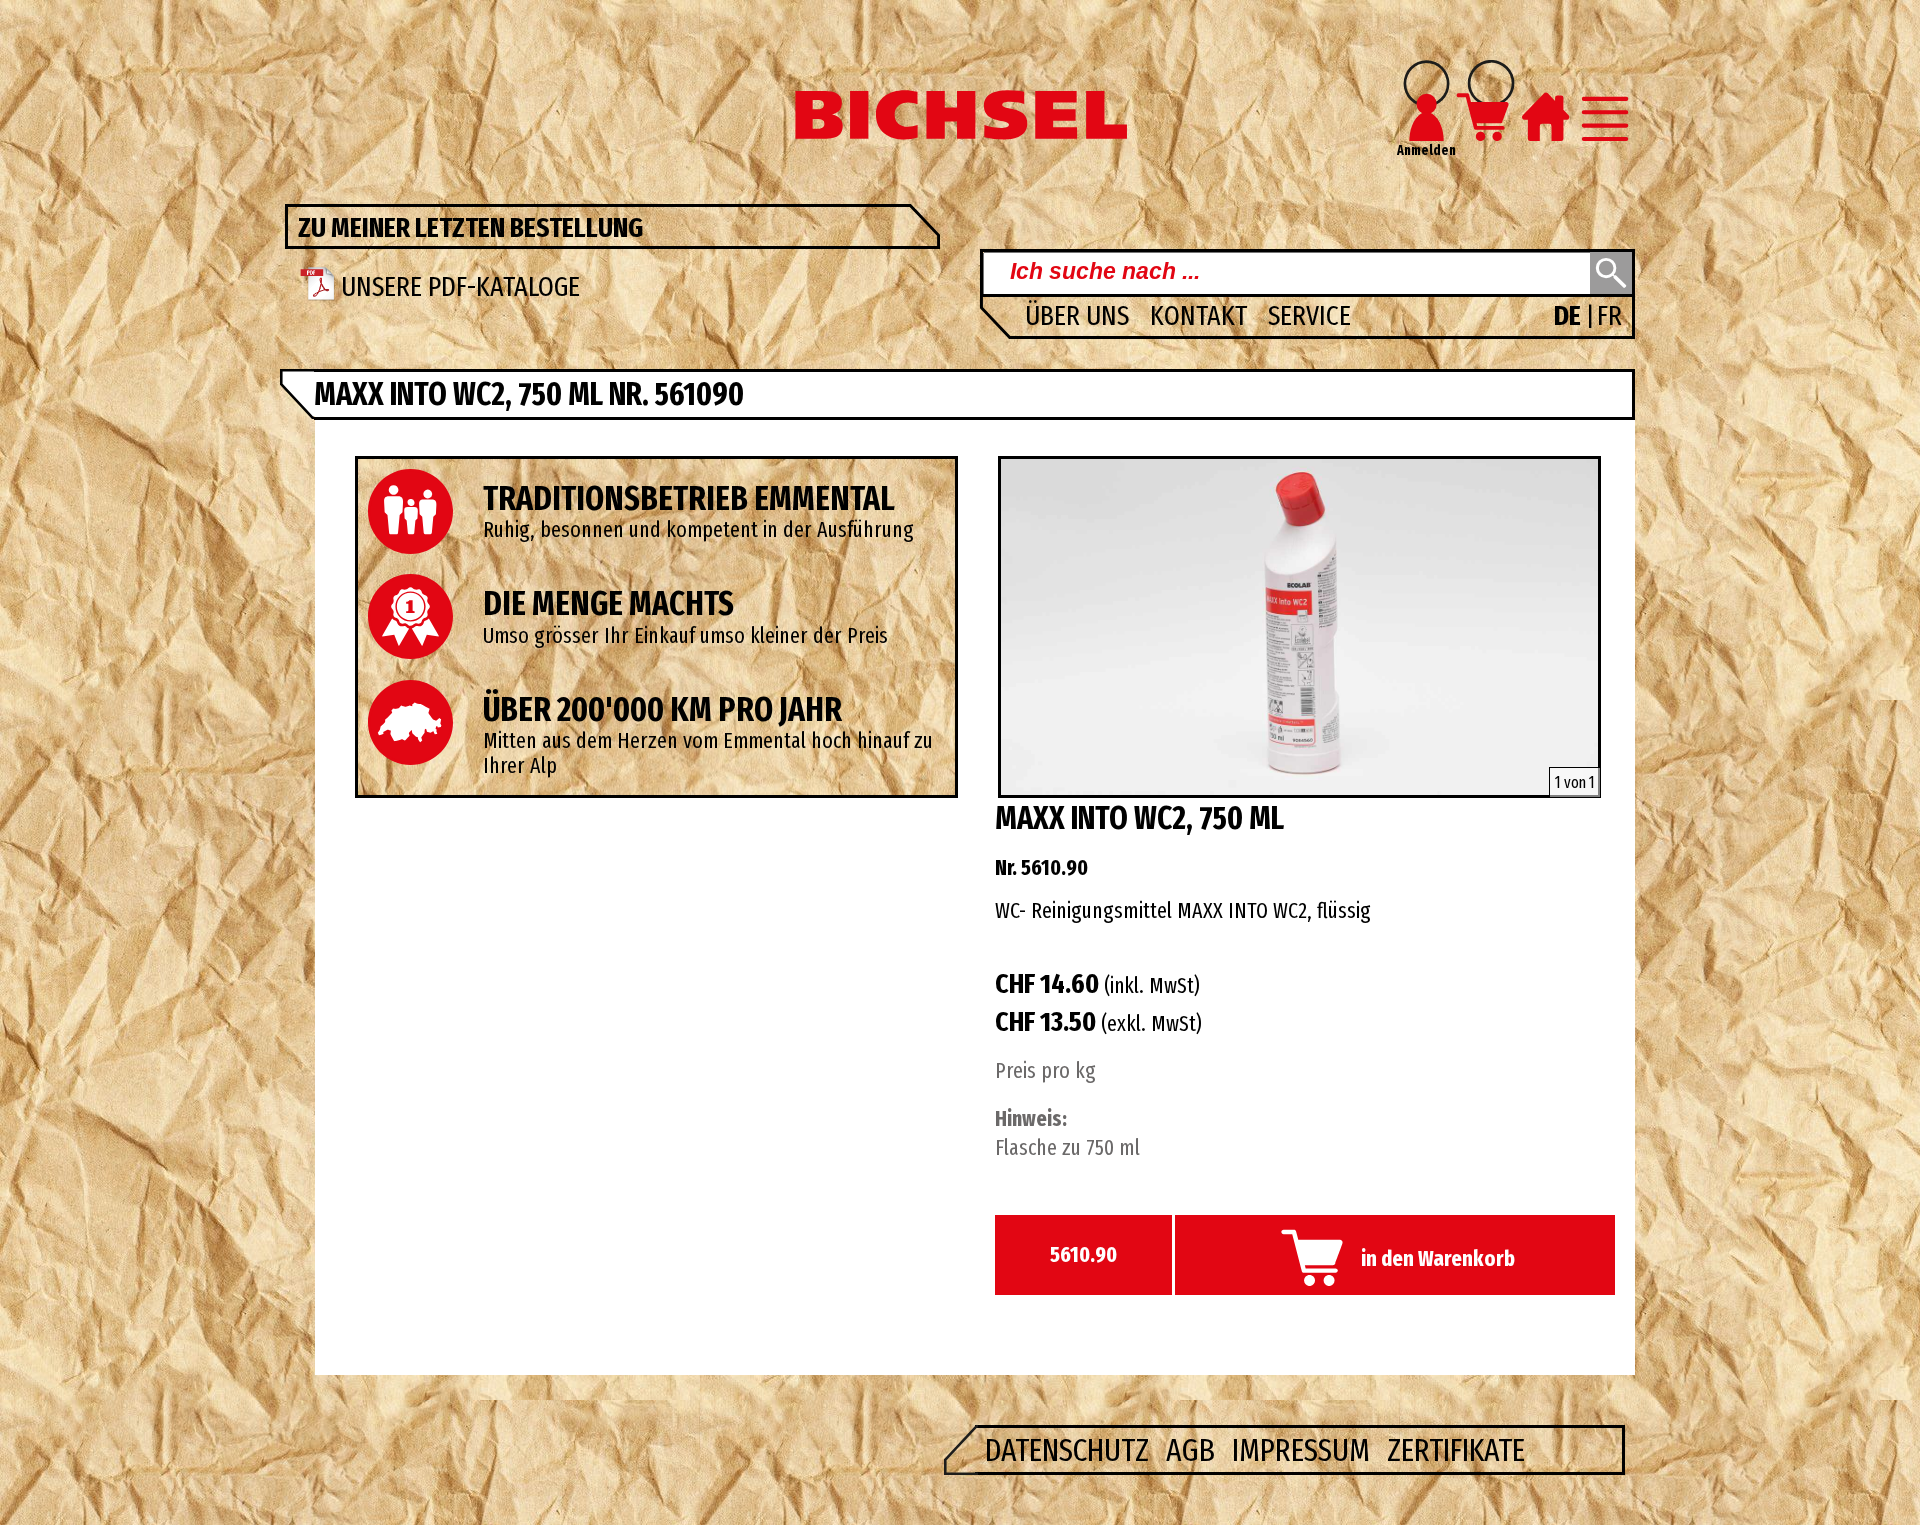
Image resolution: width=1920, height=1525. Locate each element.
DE (1570, 315)
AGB (1194, 1450)
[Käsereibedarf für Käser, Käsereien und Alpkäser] (960, 134)
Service (1309, 315)
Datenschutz (1070, 1450)
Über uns (1080, 315)
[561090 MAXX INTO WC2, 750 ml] (1299, 789)
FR (1609, 315)
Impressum (1304, 1450)
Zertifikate (1456, 1450)
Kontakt (1201, 315)
